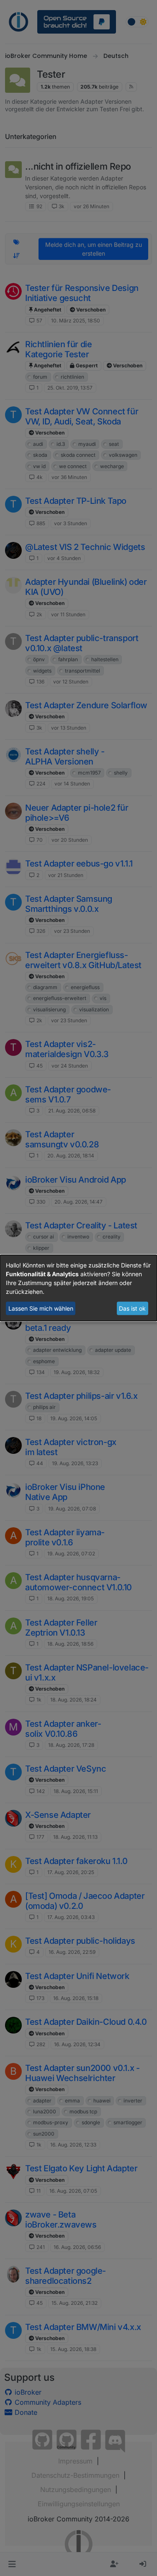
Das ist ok (132, 1308)
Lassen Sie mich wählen (41, 1308)
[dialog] (78, 1288)
